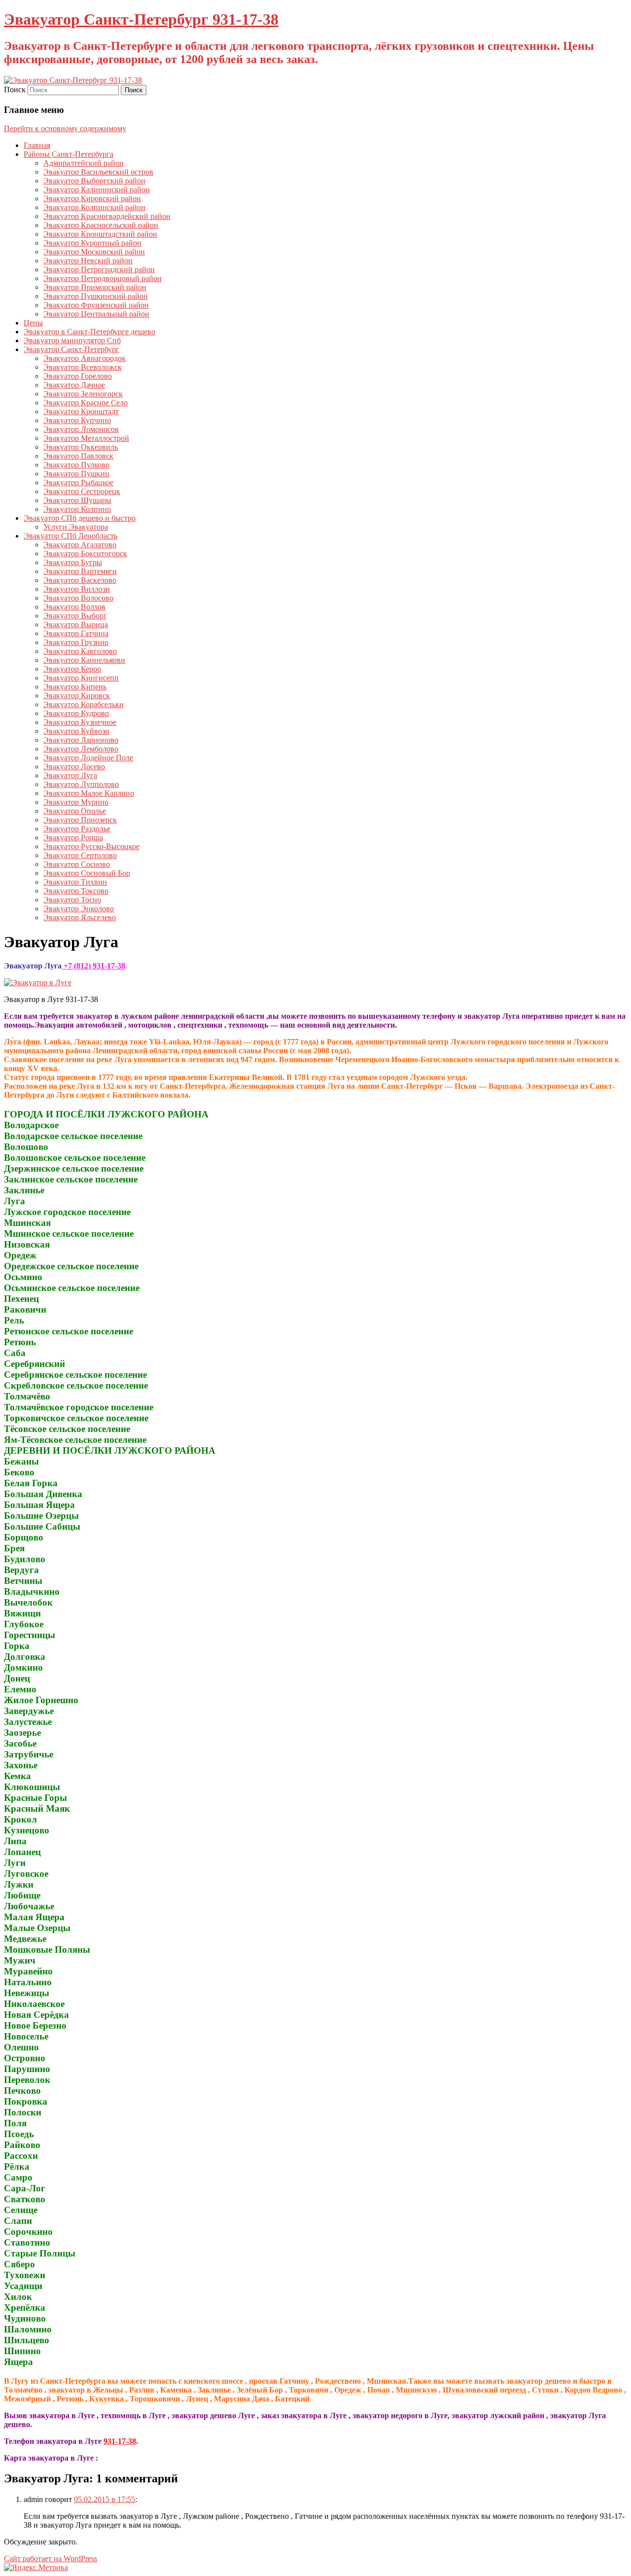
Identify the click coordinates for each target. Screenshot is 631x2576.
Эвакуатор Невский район (88, 261)
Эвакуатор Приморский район (95, 287)
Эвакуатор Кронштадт (81, 411)
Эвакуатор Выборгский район (94, 181)
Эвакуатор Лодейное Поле (88, 758)
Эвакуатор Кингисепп (81, 678)
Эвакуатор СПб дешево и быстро (80, 518)
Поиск (15, 89)
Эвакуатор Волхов (74, 607)
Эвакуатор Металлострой (86, 438)
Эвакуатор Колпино (77, 509)
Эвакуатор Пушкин (76, 474)
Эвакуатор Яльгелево (80, 917)
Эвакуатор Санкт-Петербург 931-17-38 (141, 19)
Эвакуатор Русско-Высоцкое (91, 846)
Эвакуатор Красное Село (86, 403)
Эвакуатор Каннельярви (84, 660)
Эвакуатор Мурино (76, 802)
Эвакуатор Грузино (76, 642)
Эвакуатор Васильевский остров (98, 172)
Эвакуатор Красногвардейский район (107, 216)
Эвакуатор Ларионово (81, 740)
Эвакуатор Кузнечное (80, 722)
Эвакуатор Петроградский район (99, 269)
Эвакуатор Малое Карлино (89, 793)
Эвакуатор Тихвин (75, 882)
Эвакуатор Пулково (76, 465)
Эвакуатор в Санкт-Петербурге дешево (89, 332)
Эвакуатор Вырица (76, 625)
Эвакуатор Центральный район (96, 314)
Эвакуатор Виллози (77, 589)
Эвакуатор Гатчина (76, 633)
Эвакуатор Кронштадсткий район (100, 234)
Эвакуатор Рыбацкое (78, 483)
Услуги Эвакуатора (76, 527)
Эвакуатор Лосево (74, 767)
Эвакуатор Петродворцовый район (103, 278)
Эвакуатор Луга (70, 775)
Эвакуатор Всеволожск (83, 367)
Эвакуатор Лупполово (81, 784)
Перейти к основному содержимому (65, 128)
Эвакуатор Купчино (77, 420)
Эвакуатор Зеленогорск (83, 394)
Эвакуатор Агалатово (80, 545)
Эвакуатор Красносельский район (101, 225)
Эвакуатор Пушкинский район (96, 296)
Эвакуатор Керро (72, 669)
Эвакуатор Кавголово (80, 651)
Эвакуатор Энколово (79, 909)
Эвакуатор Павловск (78, 456)
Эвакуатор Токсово (76, 891)
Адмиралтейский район (84, 163)
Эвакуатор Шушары (77, 500)
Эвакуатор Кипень (75, 687)
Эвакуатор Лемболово (81, 749)
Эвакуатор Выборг (75, 616)
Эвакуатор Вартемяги (80, 571)
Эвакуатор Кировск (77, 696)
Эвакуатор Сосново (77, 864)
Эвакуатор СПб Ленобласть (70, 536)
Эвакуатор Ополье (75, 811)
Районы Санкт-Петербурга (69, 154)
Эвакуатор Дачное (74, 385)
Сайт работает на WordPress (51, 2558)
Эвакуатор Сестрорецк (82, 491)
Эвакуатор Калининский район (97, 190)
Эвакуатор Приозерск (80, 820)
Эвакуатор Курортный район (92, 243)
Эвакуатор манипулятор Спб (72, 340)
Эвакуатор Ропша (73, 838)
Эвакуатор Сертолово (80, 855)
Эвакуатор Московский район (94, 252)
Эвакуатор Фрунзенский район (96, 305)
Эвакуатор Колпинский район (94, 207)
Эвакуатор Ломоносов (81, 429)
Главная (37, 145)
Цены (33, 323)
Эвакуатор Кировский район (92, 198)
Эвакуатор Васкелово (80, 580)
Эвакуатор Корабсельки (84, 704)
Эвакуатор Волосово (78, 598)
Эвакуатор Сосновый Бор (87, 873)
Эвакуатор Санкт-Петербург (71, 349)
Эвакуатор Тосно (72, 900)
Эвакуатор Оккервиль (81, 447)
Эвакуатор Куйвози (76, 731)
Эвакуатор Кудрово (76, 713)
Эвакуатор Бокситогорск (85, 554)
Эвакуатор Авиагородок (85, 358)
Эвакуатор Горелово (78, 376)
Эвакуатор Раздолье (77, 829)
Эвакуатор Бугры (73, 562)
